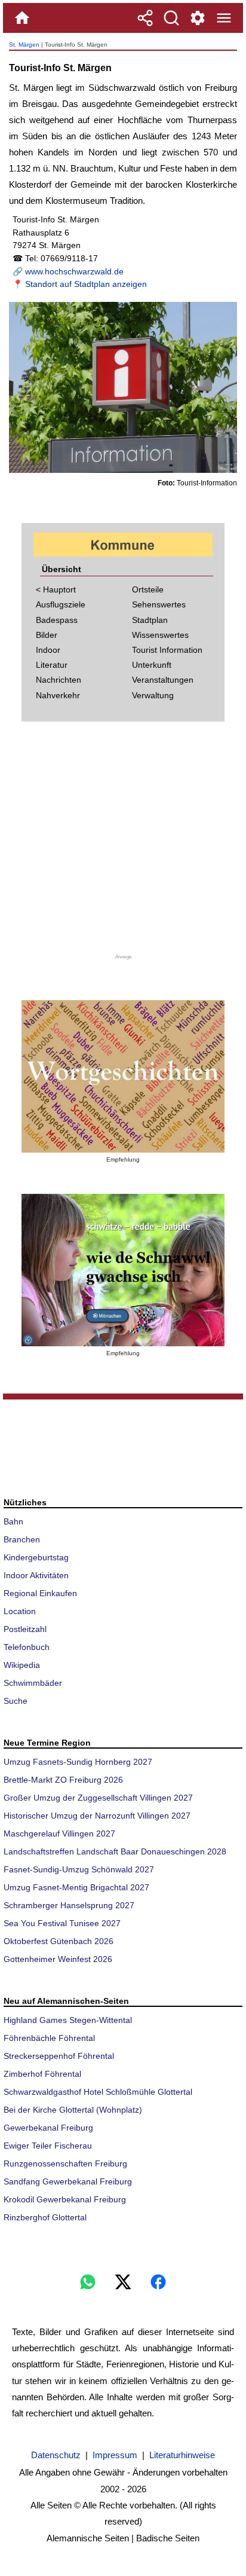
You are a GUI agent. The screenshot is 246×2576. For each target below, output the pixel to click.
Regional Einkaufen (40, 1593)
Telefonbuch (27, 1647)
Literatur (52, 665)
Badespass (57, 620)
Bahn (13, 1521)
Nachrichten (59, 680)
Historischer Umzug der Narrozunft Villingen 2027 (97, 1816)
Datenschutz (56, 2455)
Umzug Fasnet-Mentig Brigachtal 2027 (76, 1887)
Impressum (115, 2455)
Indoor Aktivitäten (36, 1575)
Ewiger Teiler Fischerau (48, 2146)
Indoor (48, 650)
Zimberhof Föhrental (42, 2074)
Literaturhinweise (182, 2455)
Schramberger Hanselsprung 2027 (69, 1905)
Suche (16, 1701)
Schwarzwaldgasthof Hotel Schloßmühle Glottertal (98, 2092)
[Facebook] (158, 2282)
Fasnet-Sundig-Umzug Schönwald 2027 (79, 1869)
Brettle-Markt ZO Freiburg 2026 (63, 1780)
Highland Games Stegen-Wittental (68, 2020)
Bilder (47, 635)
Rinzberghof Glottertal (45, 2217)
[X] (123, 2282)
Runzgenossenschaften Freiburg (65, 2164)
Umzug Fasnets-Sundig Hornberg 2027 (78, 1762)
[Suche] (171, 18)
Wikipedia (22, 1665)
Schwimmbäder (33, 1683)
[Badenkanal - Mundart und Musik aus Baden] (123, 1270)
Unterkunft (152, 665)
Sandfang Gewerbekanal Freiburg (68, 2181)
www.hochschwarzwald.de (74, 271)
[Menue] (224, 18)
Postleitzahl (25, 1629)
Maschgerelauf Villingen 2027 (59, 1834)
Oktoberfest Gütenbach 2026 (59, 1941)
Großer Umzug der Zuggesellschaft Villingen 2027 (98, 1798)
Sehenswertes (159, 604)
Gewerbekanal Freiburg (48, 2128)
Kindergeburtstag (36, 1557)
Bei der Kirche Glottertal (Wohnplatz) (73, 2110)
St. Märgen (24, 45)
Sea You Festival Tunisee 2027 (62, 1923)
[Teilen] (145, 18)
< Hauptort (56, 589)
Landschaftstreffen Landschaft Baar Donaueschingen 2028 (115, 1851)
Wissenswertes (160, 635)
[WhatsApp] (88, 2282)
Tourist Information (167, 650)
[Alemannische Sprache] (123, 1076)
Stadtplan (150, 620)
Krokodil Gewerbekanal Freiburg (65, 2199)
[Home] (22, 18)
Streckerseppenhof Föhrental (59, 2056)
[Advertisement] (123, 845)
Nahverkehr (58, 695)
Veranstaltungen (163, 680)
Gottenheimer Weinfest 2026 (58, 1959)
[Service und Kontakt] (198, 18)
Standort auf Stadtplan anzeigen (86, 284)
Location (20, 1611)
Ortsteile (148, 589)
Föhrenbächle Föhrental (49, 2038)
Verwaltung (153, 695)
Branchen (22, 1539)
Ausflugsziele (61, 604)
